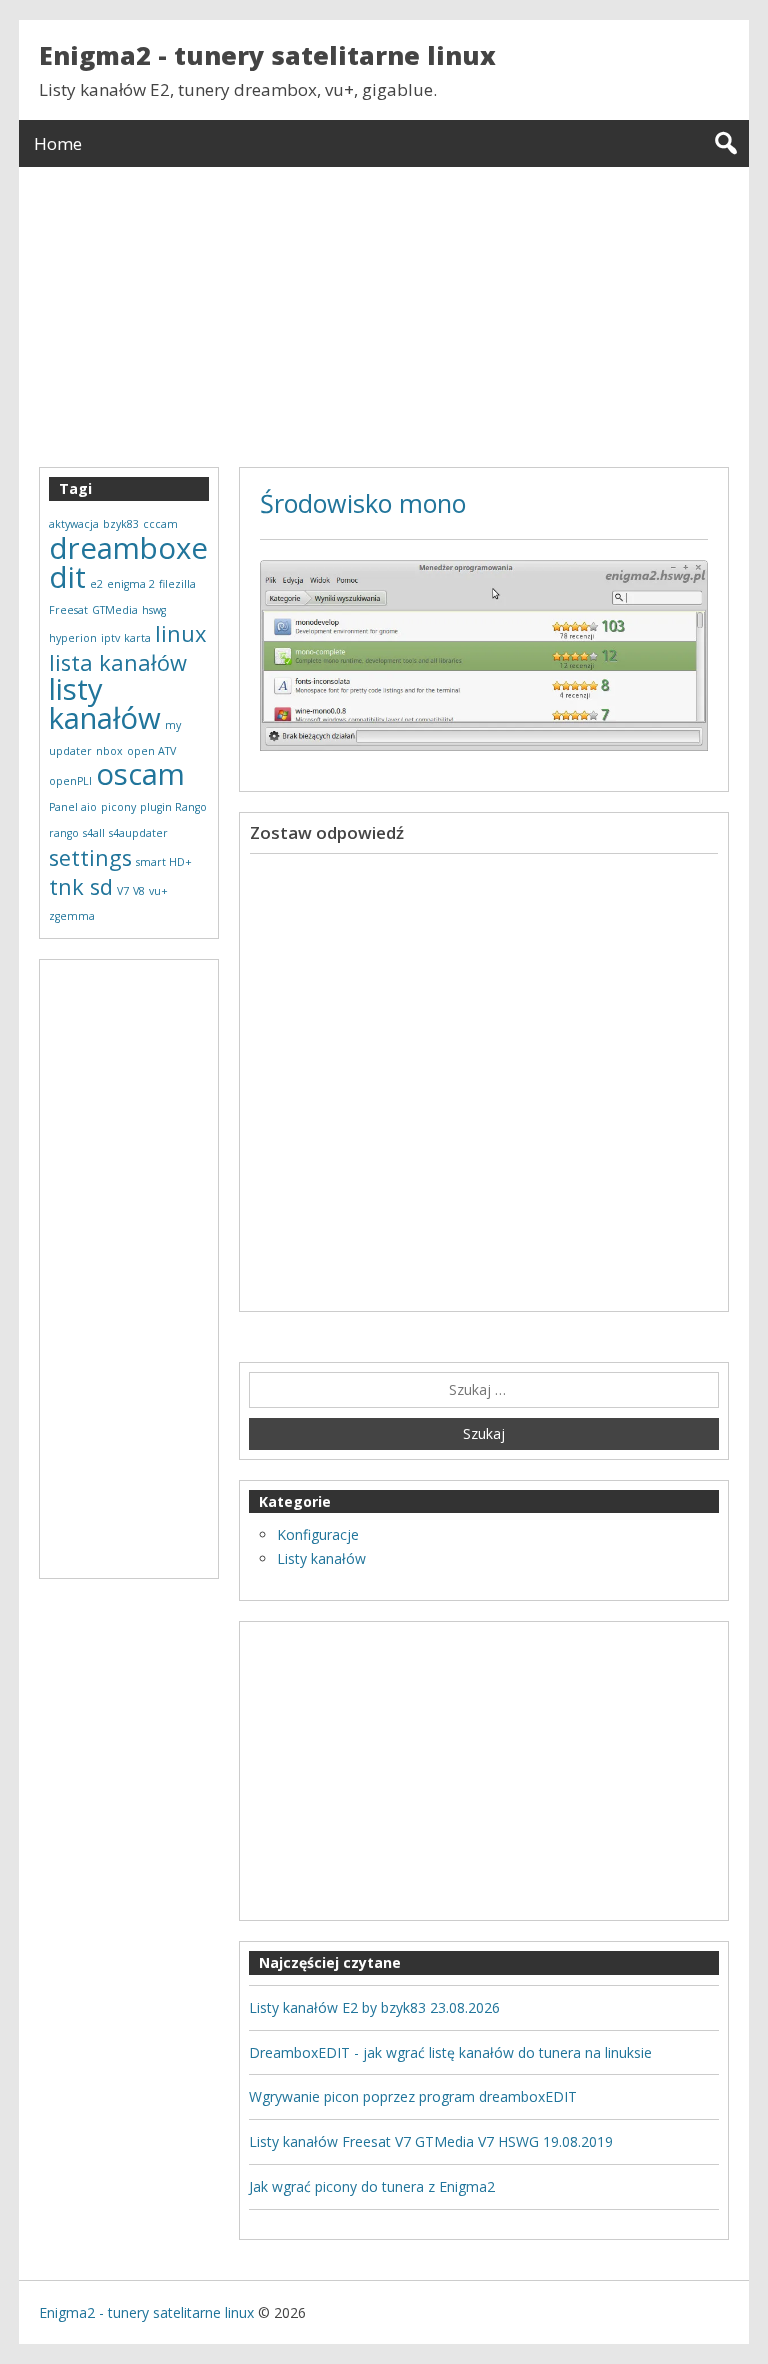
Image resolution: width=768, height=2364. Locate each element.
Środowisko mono (363, 503)
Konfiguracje (318, 1534)
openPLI (70, 781)
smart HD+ (164, 862)
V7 (123, 891)
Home (58, 143)
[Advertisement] (384, 307)
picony (118, 807)
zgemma (72, 916)
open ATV (151, 751)
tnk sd (81, 886)
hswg (154, 610)
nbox (109, 751)
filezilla (177, 584)
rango (64, 833)
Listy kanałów (321, 1558)
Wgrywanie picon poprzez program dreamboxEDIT (413, 2096)
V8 (139, 891)
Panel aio (73, 807)
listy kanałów (105, 703)
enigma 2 (131, 584)
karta (137, 638)
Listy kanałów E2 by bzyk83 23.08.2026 (374, 2007)
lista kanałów (118, 662)
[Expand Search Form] (725, 143)
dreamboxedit (128, 562)
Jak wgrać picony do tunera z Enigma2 (372, 2186)
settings (90, 857)
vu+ (158, 891)
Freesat (68, 610)
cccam (160, 524)
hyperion (73, 638)
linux (180, 633)
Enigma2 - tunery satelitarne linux (267, 55)
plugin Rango (173, 807)
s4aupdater (138, 833)
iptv (110, 638)
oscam (140, 774)
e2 (96, 584)
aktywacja (74, 524)
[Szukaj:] (484, 1390)
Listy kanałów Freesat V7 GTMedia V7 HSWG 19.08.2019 (431, 2141)
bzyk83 (121, 524)
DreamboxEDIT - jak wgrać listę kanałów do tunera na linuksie (450, 2052)
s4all (94, 833)
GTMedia (115, 610)
